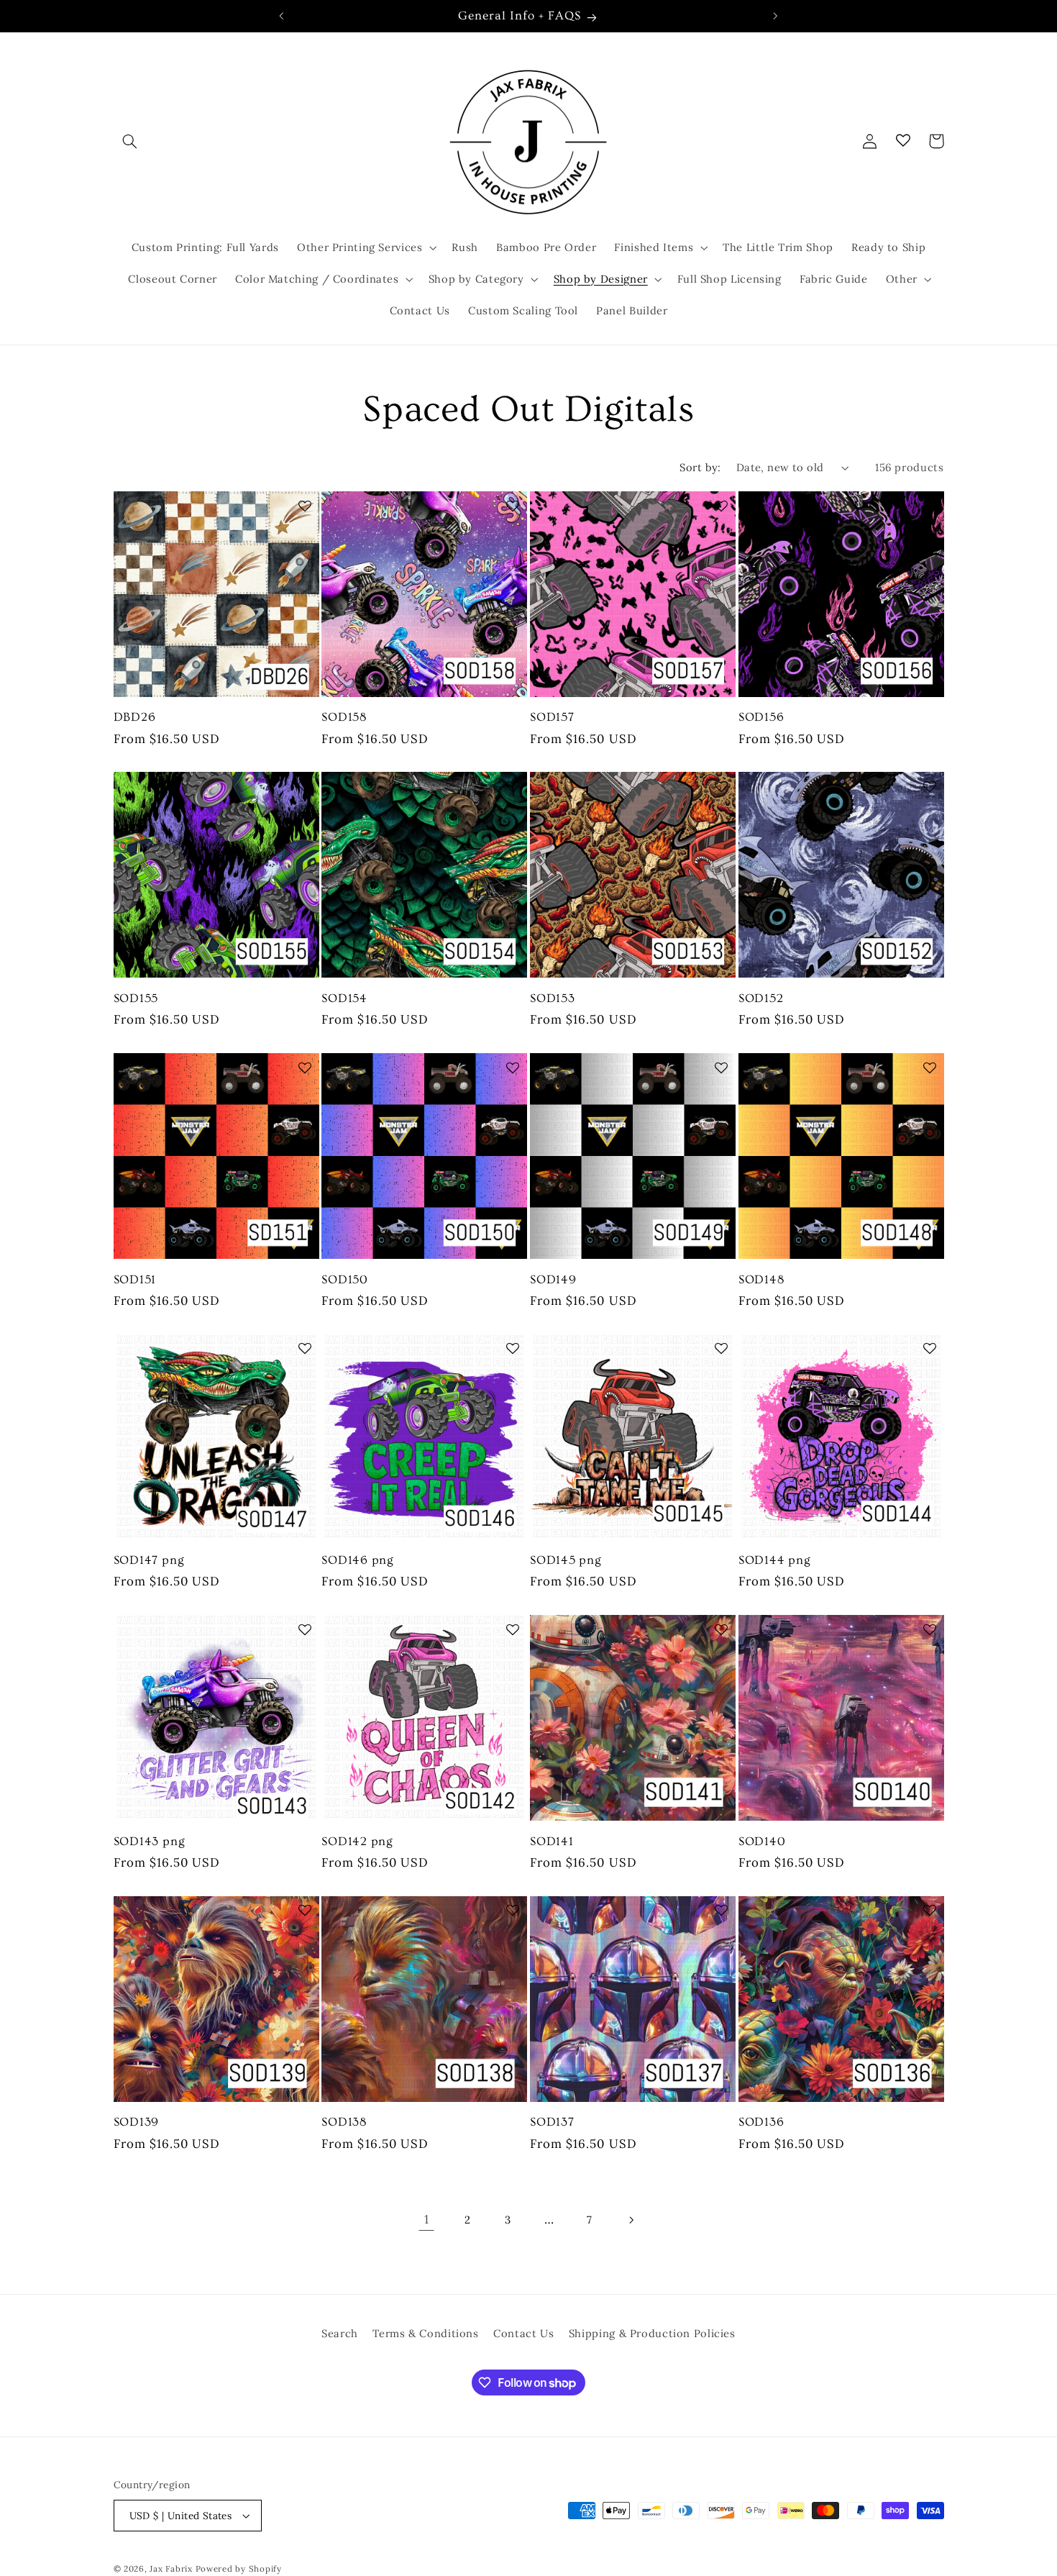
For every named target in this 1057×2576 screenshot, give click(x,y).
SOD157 (552, 717)
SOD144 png (775, 1560)
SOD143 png (150, 1841)
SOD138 (344, 2122)
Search (340, 2333)
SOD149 (553, 1279)
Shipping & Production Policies (652, 2333)
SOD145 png (566, 1560)
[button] (130, 141)
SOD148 (761, 1279)
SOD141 (552, 1841)
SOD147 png (149, 1560)
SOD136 (761, 2122)
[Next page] (631, 2220)
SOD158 (344, 717)
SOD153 (553, 998)
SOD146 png (358, 1560)
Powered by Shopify (239, 2568)
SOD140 (762, 1841)
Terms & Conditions (425, 2333)
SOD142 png (357, 1841)
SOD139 (137, 2122)
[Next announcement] (775, 16)
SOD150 (345, 1279)
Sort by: (700, 467)
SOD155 (136, 998)
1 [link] (427, 2219)
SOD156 (761, 717)
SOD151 (135, 1279)
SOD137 (552, 2122)
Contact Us (523, 2333)
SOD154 (344, 998)
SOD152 (761, 998)
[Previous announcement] (282, 16)
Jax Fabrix (171, 2568)
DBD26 (135, 717)
